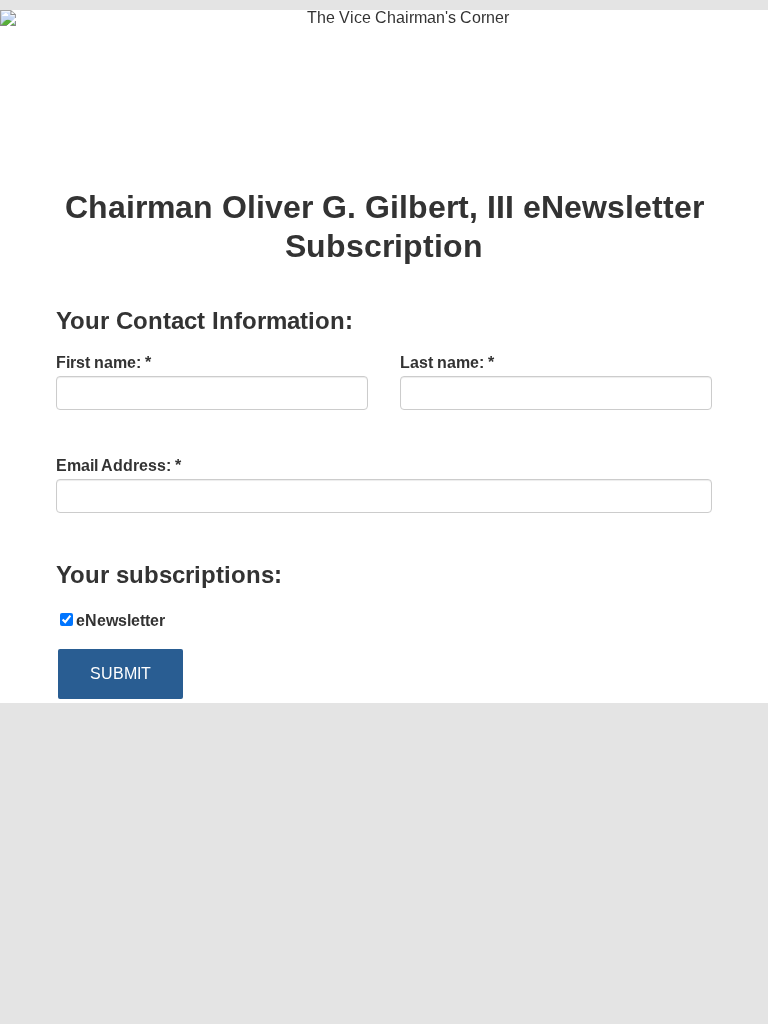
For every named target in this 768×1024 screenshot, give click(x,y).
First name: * (103, 363)
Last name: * (447, 363)
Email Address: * (118, 466)
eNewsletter (120, 620)
